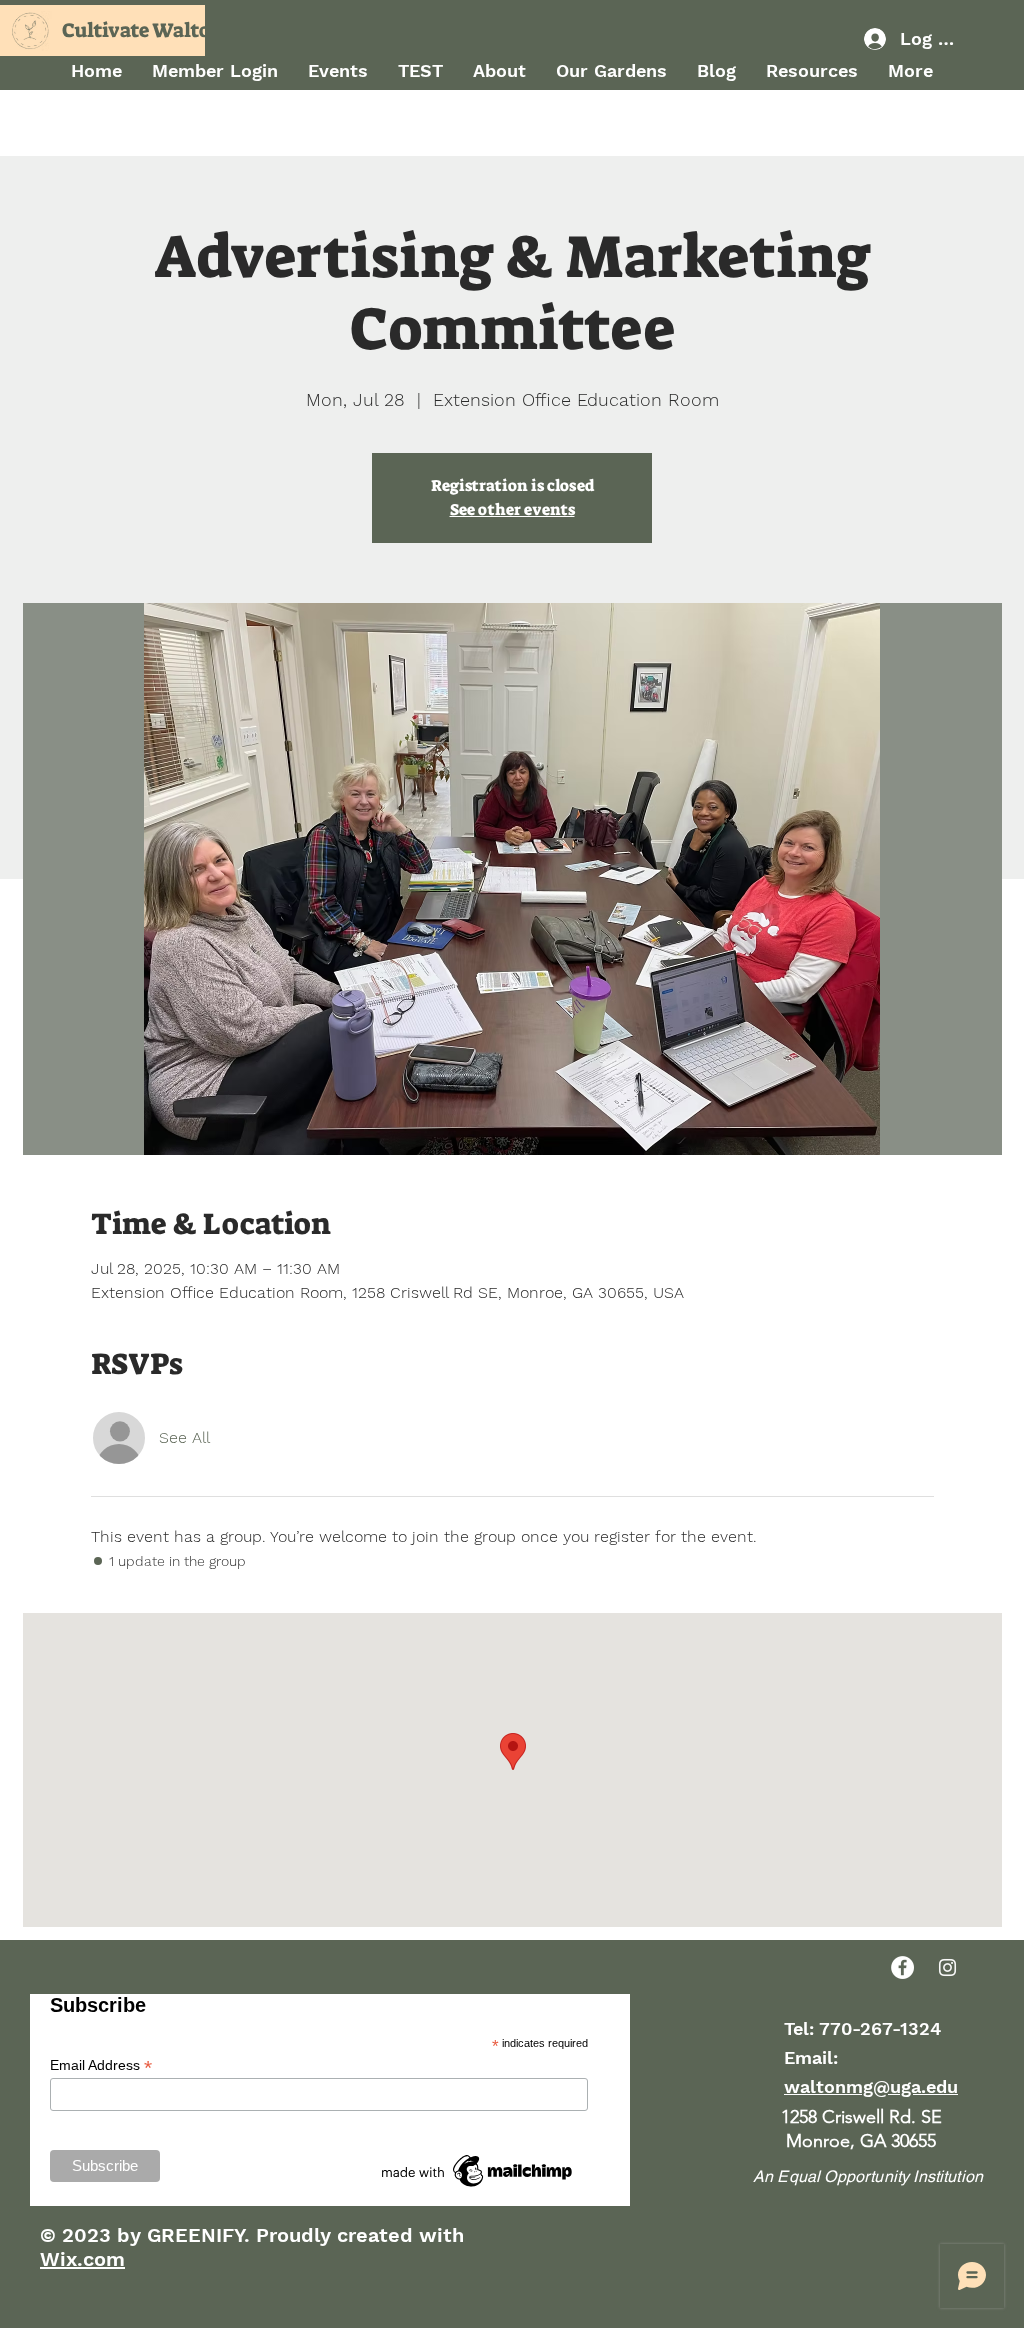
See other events (512, 509)
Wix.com (82, 2259)
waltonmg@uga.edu (871, 2086)
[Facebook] (902, 1967)
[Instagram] (947, 1967)
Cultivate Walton (142, 30)
